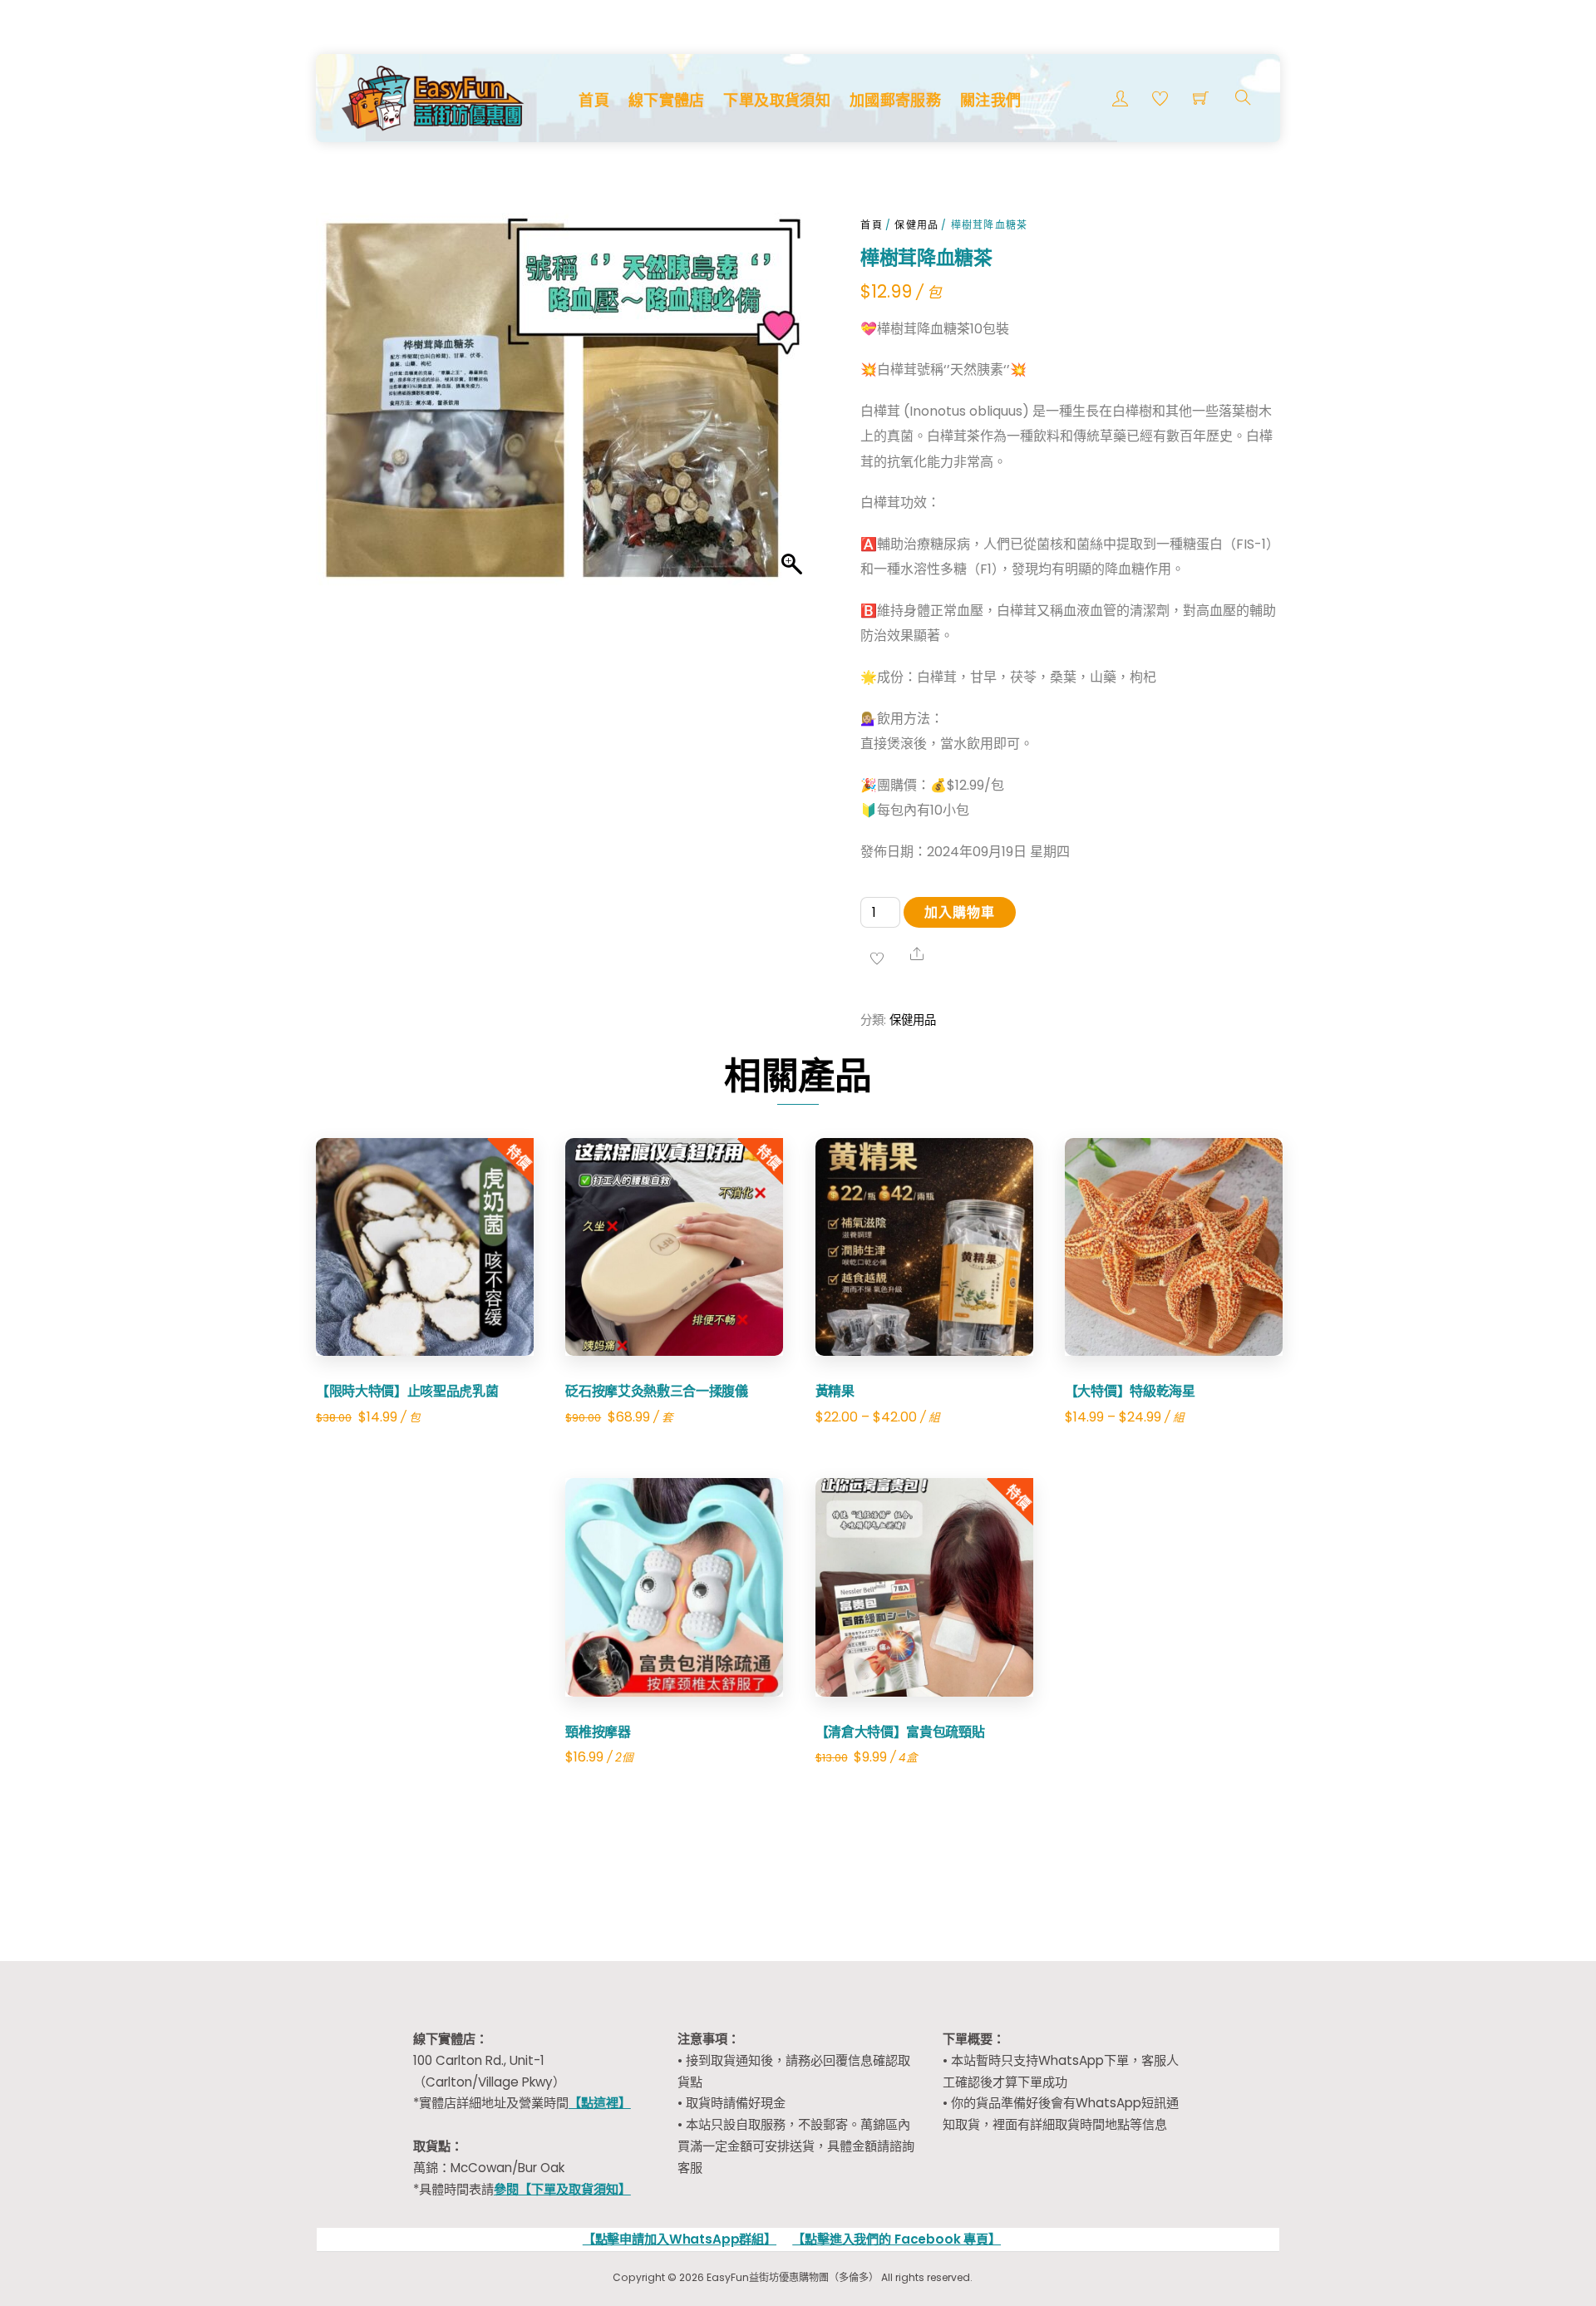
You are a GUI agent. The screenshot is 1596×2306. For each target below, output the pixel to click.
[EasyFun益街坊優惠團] (435, 96)
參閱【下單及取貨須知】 (562, 2189)
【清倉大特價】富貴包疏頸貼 (900, 1732)
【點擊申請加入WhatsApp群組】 (680, 2239)
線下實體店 (667, 100)
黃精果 (835, 1391)
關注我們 (990, 100)
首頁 (594, 100)
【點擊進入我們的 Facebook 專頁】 (897, 2239)
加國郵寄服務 (895, 100)
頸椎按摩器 (598, 1732)
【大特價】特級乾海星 (1130, 1391)
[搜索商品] (1243, 98)
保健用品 (916, 225)
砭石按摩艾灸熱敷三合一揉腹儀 (657, 1391)
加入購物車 (960, 912)
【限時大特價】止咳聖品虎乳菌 (407, 1391)
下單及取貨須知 (777, 100)
